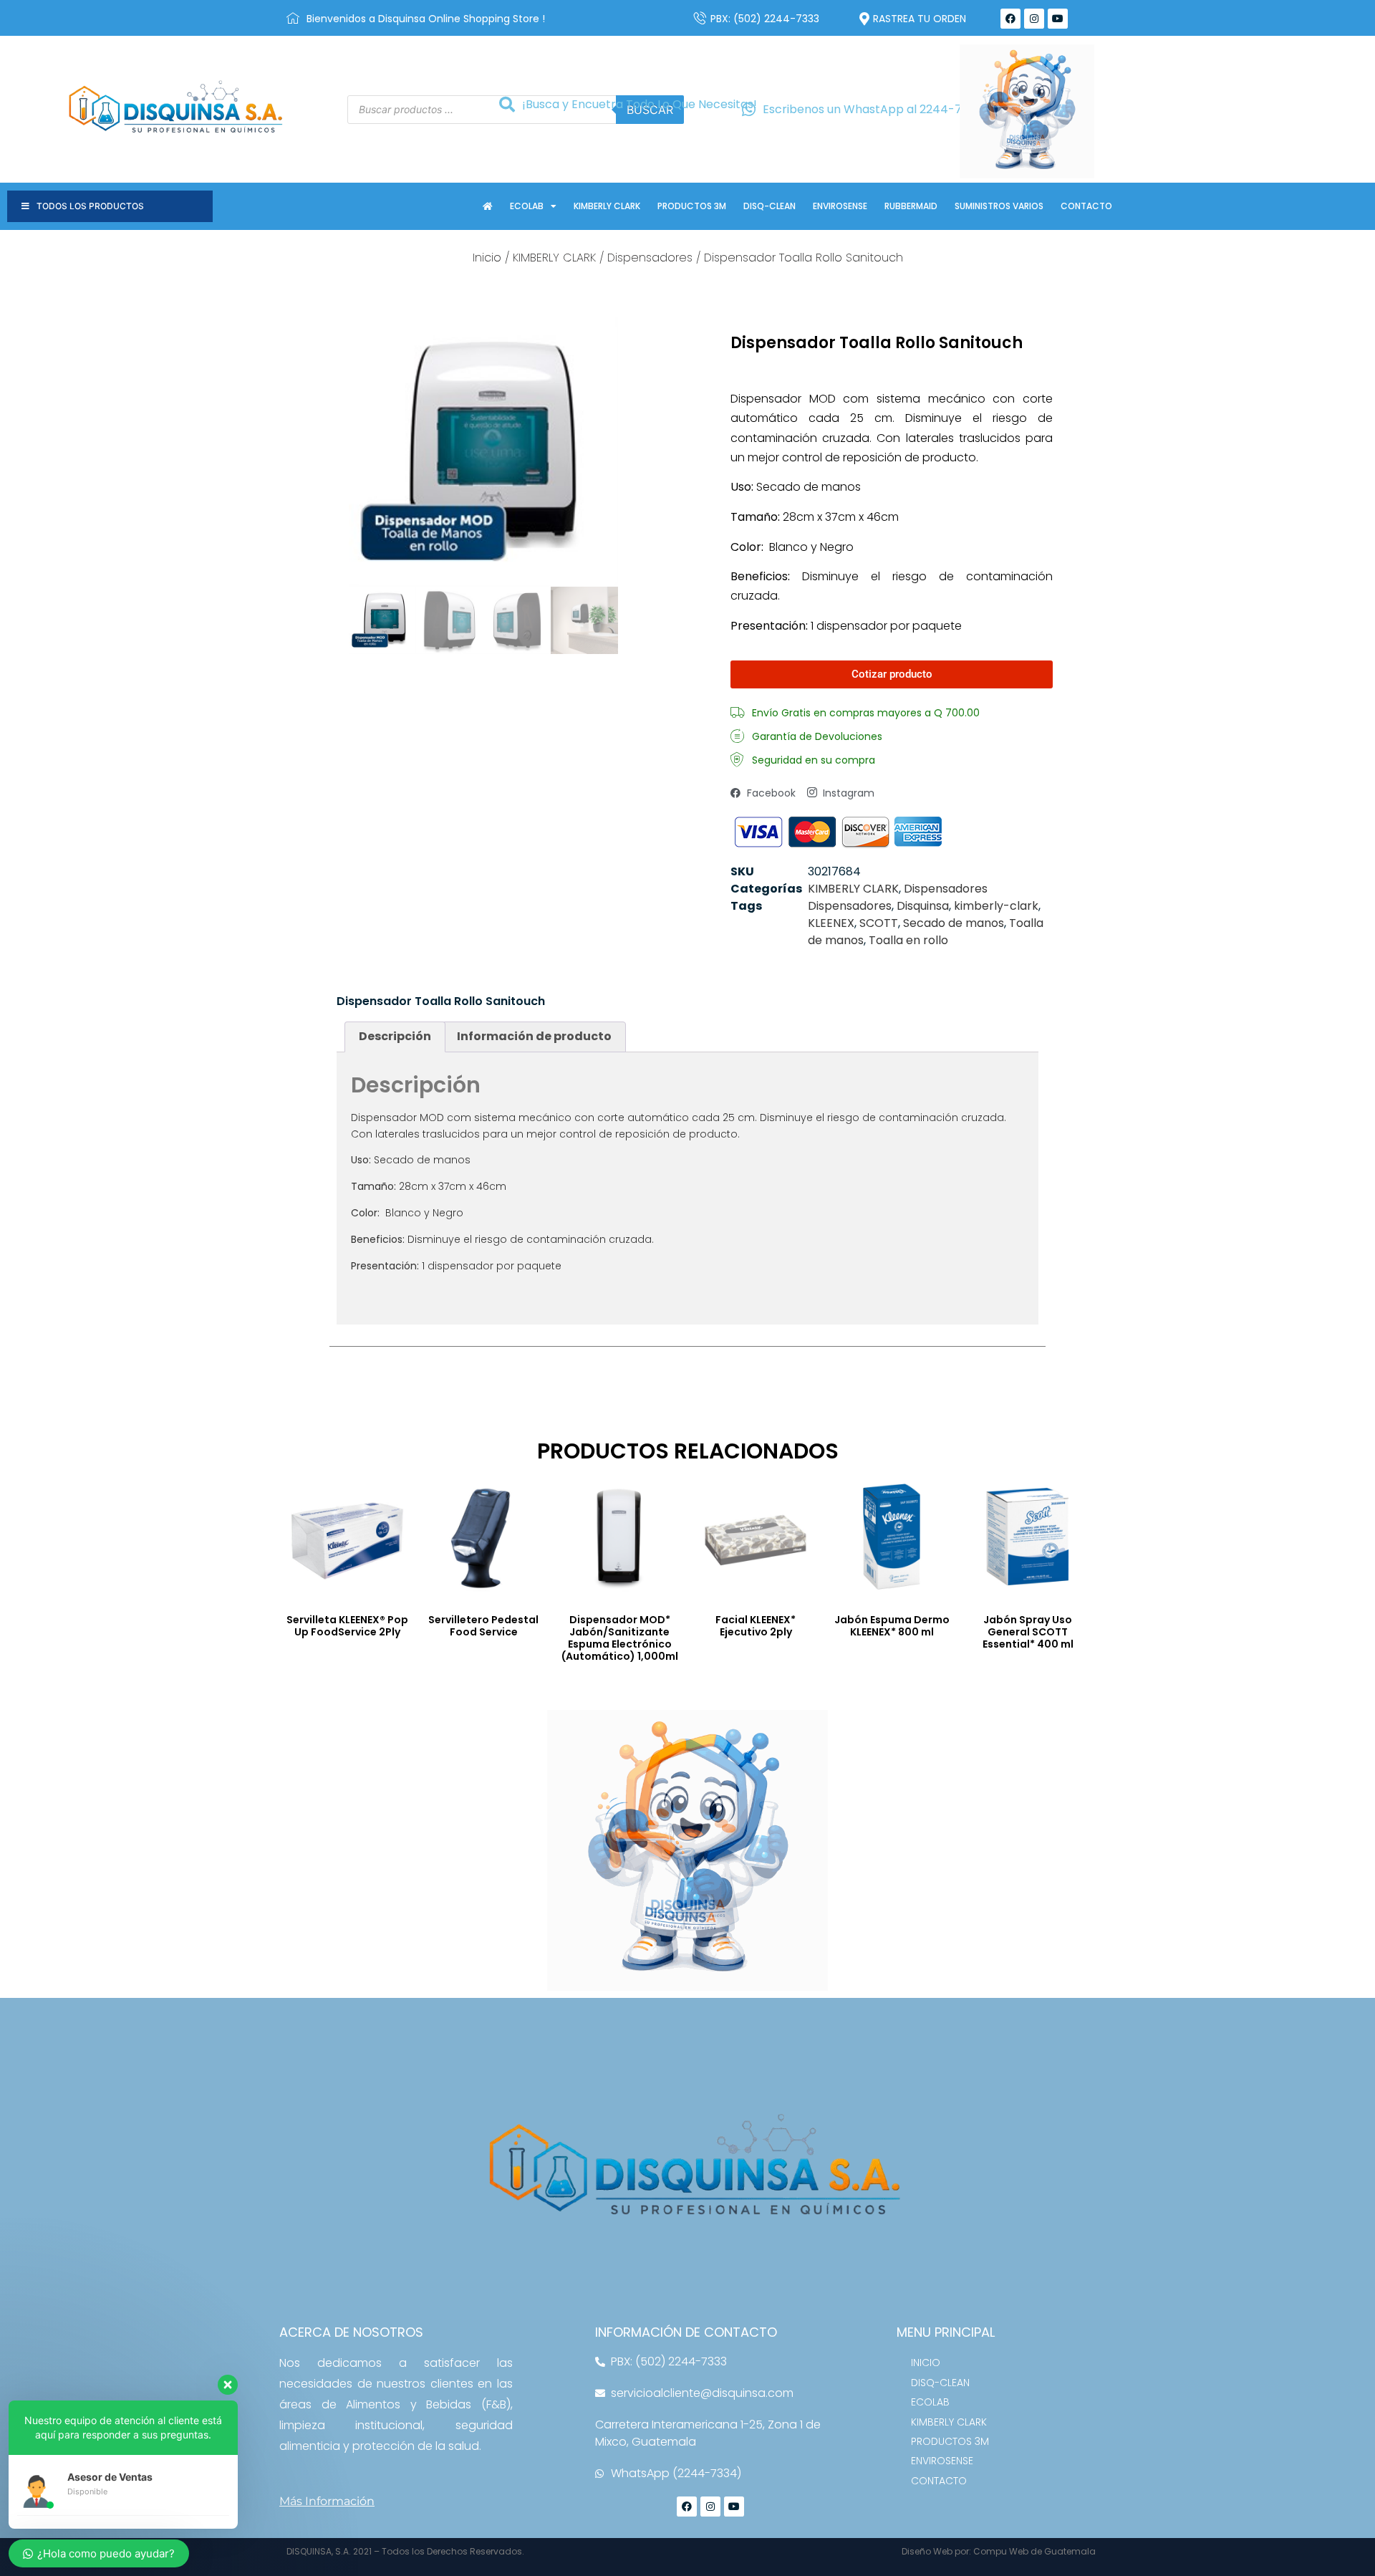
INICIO (926, 2363)
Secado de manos (954, 923)
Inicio (487, 258)
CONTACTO (1086, 206)
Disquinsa (923, 906)
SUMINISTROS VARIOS (999, 206)
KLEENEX (831, 923)
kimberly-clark (996, 906)
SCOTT (879, 923)
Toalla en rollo (908, 940)
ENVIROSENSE (840, 206)
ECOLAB (527, 206)
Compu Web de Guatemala (1034, 2551)
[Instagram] (1034, 19)
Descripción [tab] (395, 1036)
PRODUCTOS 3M (692, 206)
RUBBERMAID (911, 206)
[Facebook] (1010, 19)
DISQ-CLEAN (769, 206)
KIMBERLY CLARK (607, 206)
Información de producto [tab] (534, 1036)
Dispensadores (650, 258)
